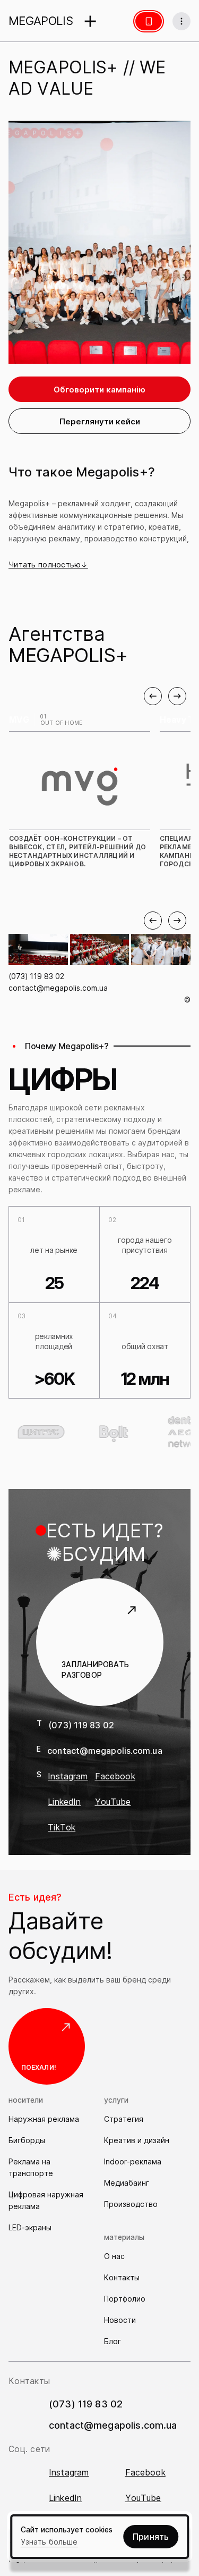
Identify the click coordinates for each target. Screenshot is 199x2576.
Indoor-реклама (133, 2161)
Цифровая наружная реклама (46, 2200)
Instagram (68, 1776)
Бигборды (27, 2140)
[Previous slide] (153, 696)
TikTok (62, 1827)
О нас (114, 2256)
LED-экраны (30, 2227)
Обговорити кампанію (99, 390)
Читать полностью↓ (48, 564)
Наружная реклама (44, 2119)
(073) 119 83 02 (36, 976)
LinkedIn (64, 1802)
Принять (151, 2537)
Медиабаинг (127, 2183)
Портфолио (125, 2299)
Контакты (122, 2277)
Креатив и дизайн (137, 2140)
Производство (131, 2204)
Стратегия (124, 2119)
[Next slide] (177, 696)
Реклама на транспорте (31, 2167)
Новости (120, 2320)
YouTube (113, 1802)
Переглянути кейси (100, 421)
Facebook (115, 1776)
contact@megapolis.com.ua (58, 988)
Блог (113, 2341)
